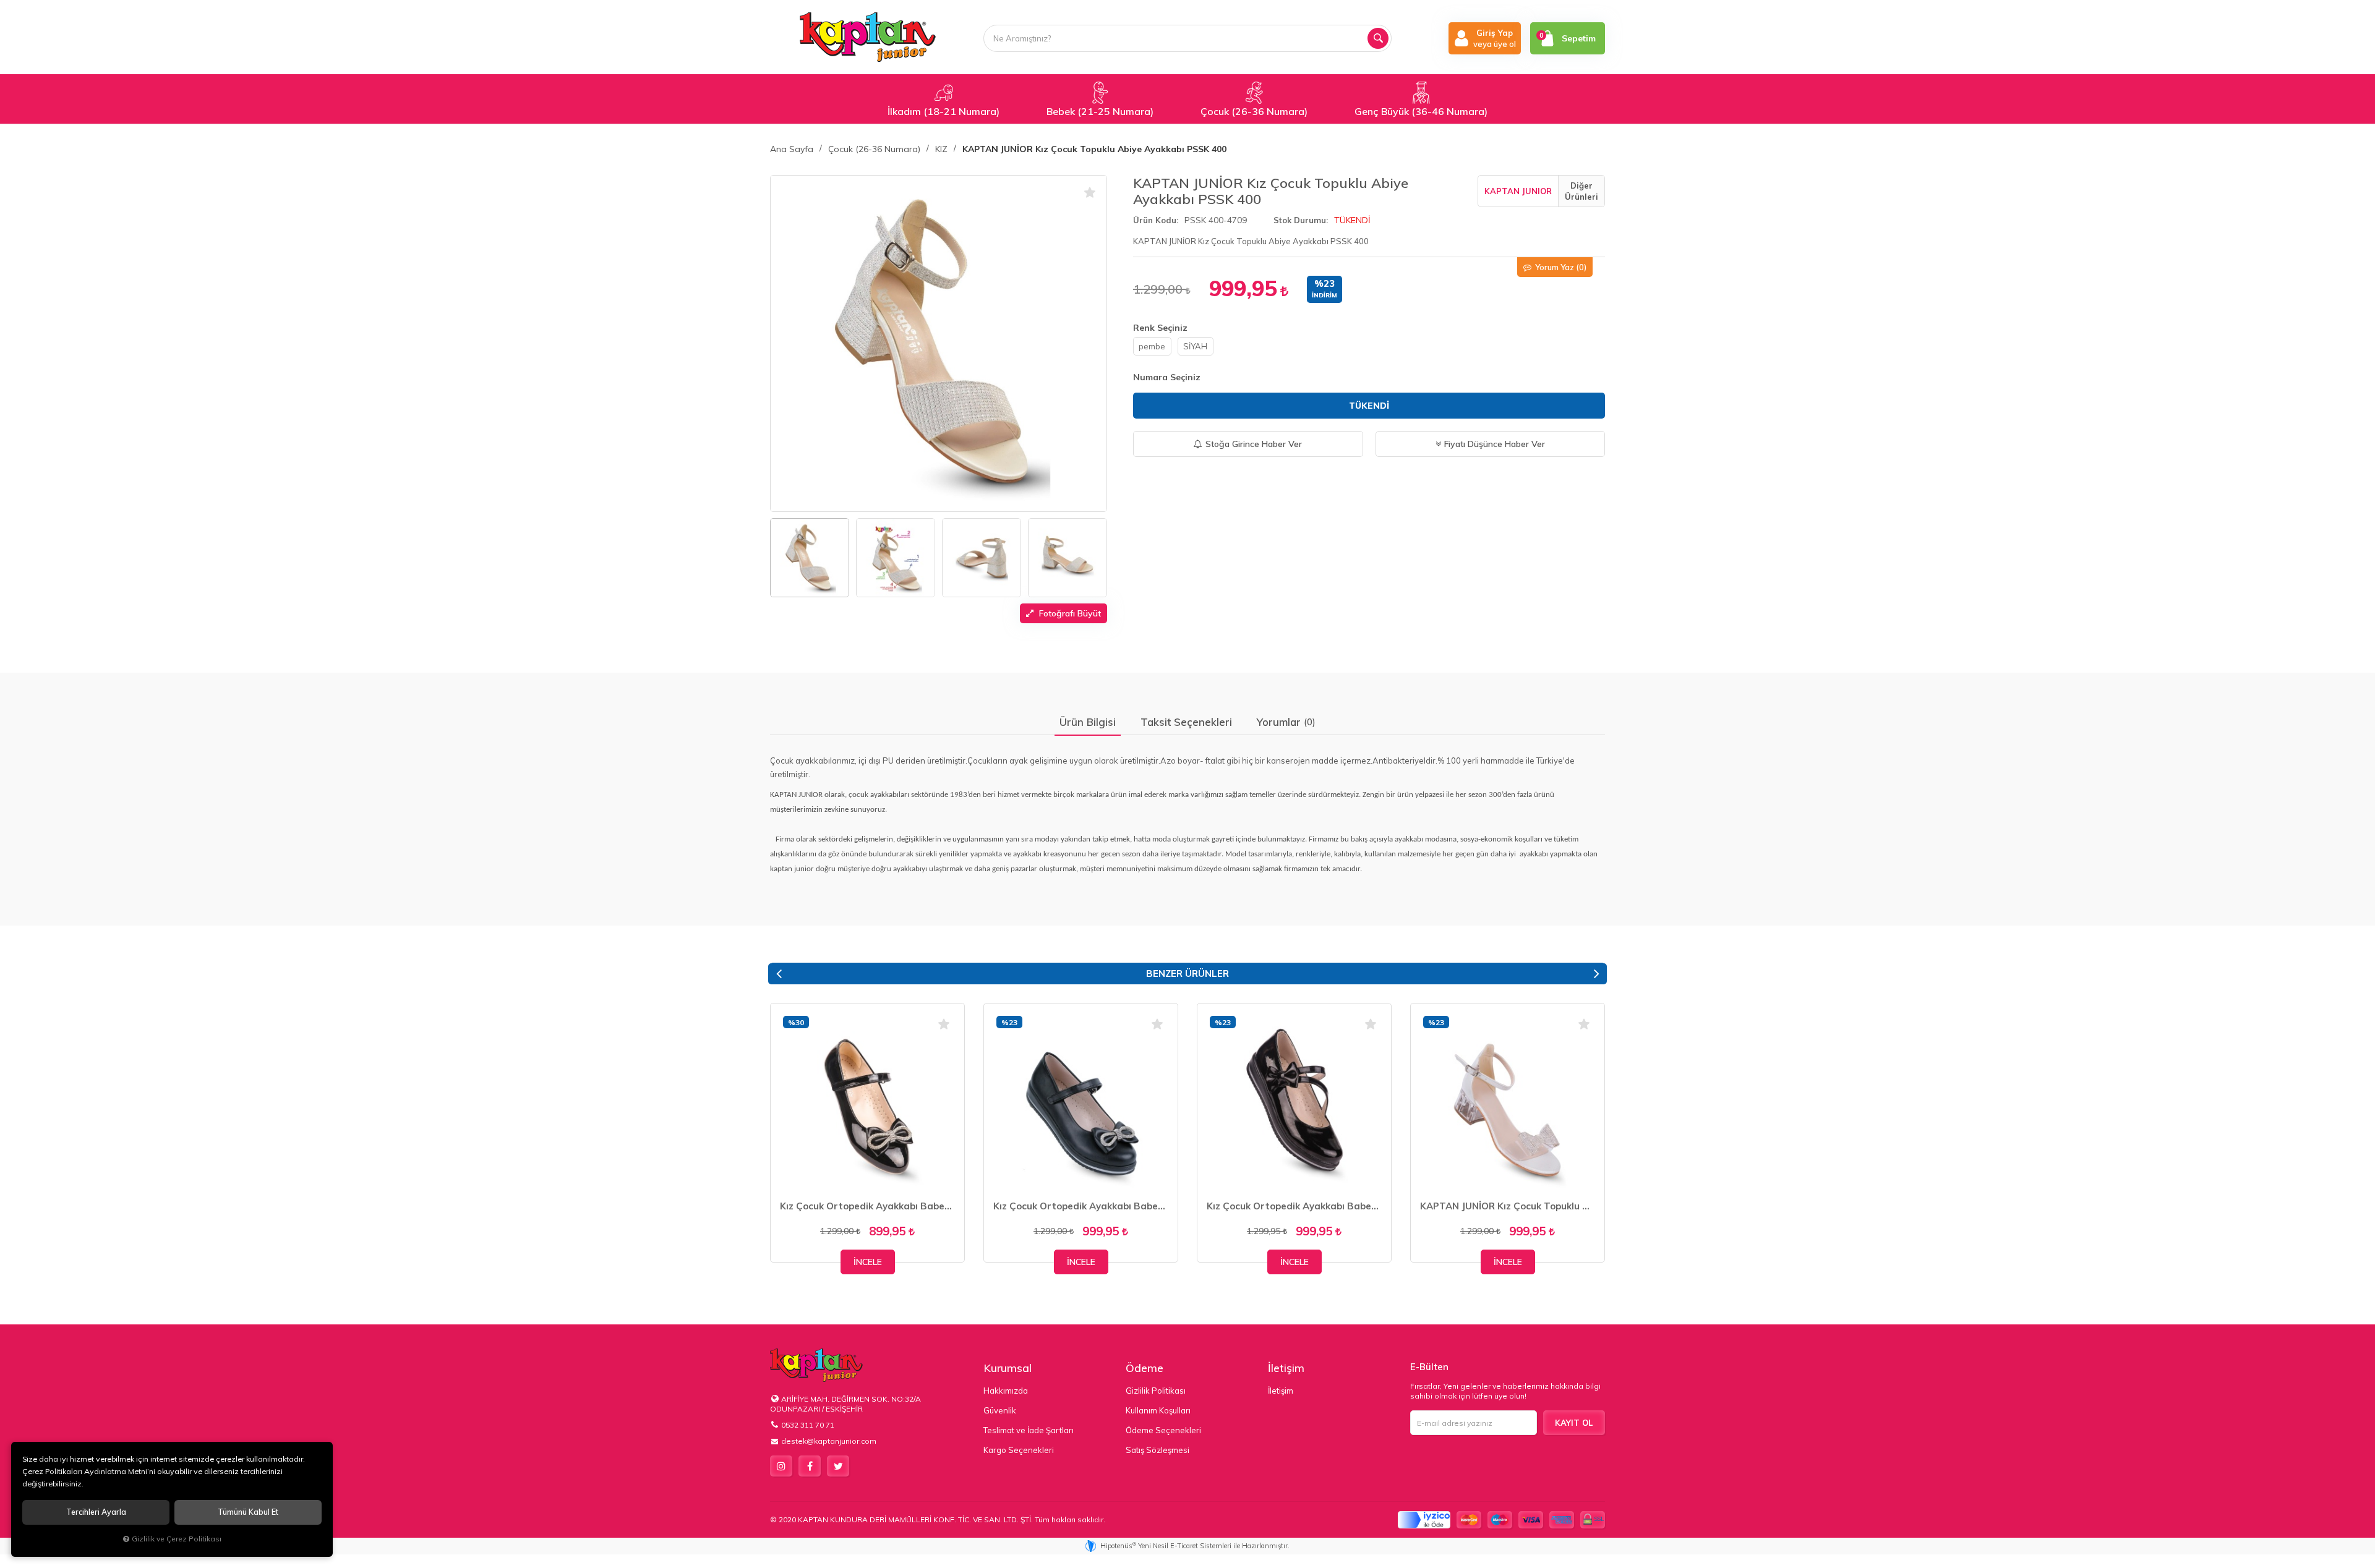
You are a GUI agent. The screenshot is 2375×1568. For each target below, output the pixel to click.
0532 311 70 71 (808, 1425)
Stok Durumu (1300, 220)
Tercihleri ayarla (96, 1512)
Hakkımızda (1006, 1391)
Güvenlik (1000, 1410)
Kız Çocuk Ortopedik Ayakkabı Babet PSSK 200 (1081, 1206)
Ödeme (1145, 1368)
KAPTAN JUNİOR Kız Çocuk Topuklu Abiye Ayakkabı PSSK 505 (1508, 1206)
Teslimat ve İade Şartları (1029, 1430)
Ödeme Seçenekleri (1163, 1430)
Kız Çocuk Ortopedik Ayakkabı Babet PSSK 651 (1294, 1206)
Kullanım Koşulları (1158, 1410)
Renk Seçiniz (1160, 328)
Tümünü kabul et (248, 1512)
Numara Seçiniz (1167, 377)
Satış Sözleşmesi (1158, 1450)
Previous (779, 974)
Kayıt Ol (1574, 1423)
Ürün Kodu (1155, 220)
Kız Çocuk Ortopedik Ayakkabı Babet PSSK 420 (867, 1206)
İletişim (1286, 1368)
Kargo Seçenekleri (1019, 1450)
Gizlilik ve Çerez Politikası (177, 1539)
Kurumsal (1008, 1368)
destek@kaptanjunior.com (829, 1441)
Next (1596, 974)
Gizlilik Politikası (1156, 1391)
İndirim (1324, 295)
